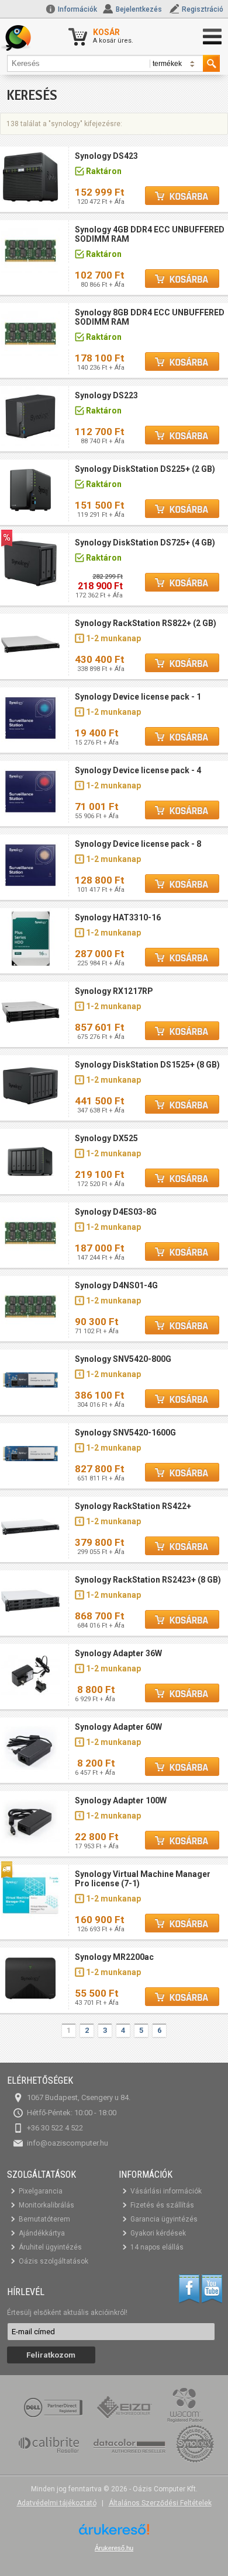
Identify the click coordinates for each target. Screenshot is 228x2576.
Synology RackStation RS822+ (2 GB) (146, 623)
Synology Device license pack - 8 (138, 844)
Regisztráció (203, 9)
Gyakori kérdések (158, 2233)
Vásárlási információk (166, 2191)
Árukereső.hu (114, 2548)
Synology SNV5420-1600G (125, 1433)
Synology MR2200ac (114, 1957)
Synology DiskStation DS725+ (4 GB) (145, 543)
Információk (77, 9)
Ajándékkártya (42, 2233)
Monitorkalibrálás (46, 2205)
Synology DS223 (106, 395)
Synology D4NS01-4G (116, 1285)
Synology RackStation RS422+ (133, 1506)
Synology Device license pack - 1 (138, 697)
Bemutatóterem (44, 2219)
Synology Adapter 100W (121, 1800)
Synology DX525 (106, 1138)
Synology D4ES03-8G (116, 1212)
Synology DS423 (106, 156)
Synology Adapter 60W (118, 1727)
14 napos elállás (157, 2247)
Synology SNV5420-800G (123, 1359)
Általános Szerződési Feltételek (160, 2503)
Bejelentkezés (139, 9)
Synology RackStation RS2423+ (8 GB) (148, 1580)
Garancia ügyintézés (164, 2219)
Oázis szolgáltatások (53, 2261)
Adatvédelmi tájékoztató (57, 2503)
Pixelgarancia (41, 2191)
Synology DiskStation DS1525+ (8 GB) (147, 1065)
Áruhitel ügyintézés (50, 2247)
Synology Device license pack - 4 (138, 770)
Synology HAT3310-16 (118, 917)
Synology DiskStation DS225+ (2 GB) (145, 469)
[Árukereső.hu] (114, 2534)
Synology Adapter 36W (118, 1653)
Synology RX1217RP (114, 991)
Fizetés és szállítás (162, 2205)
